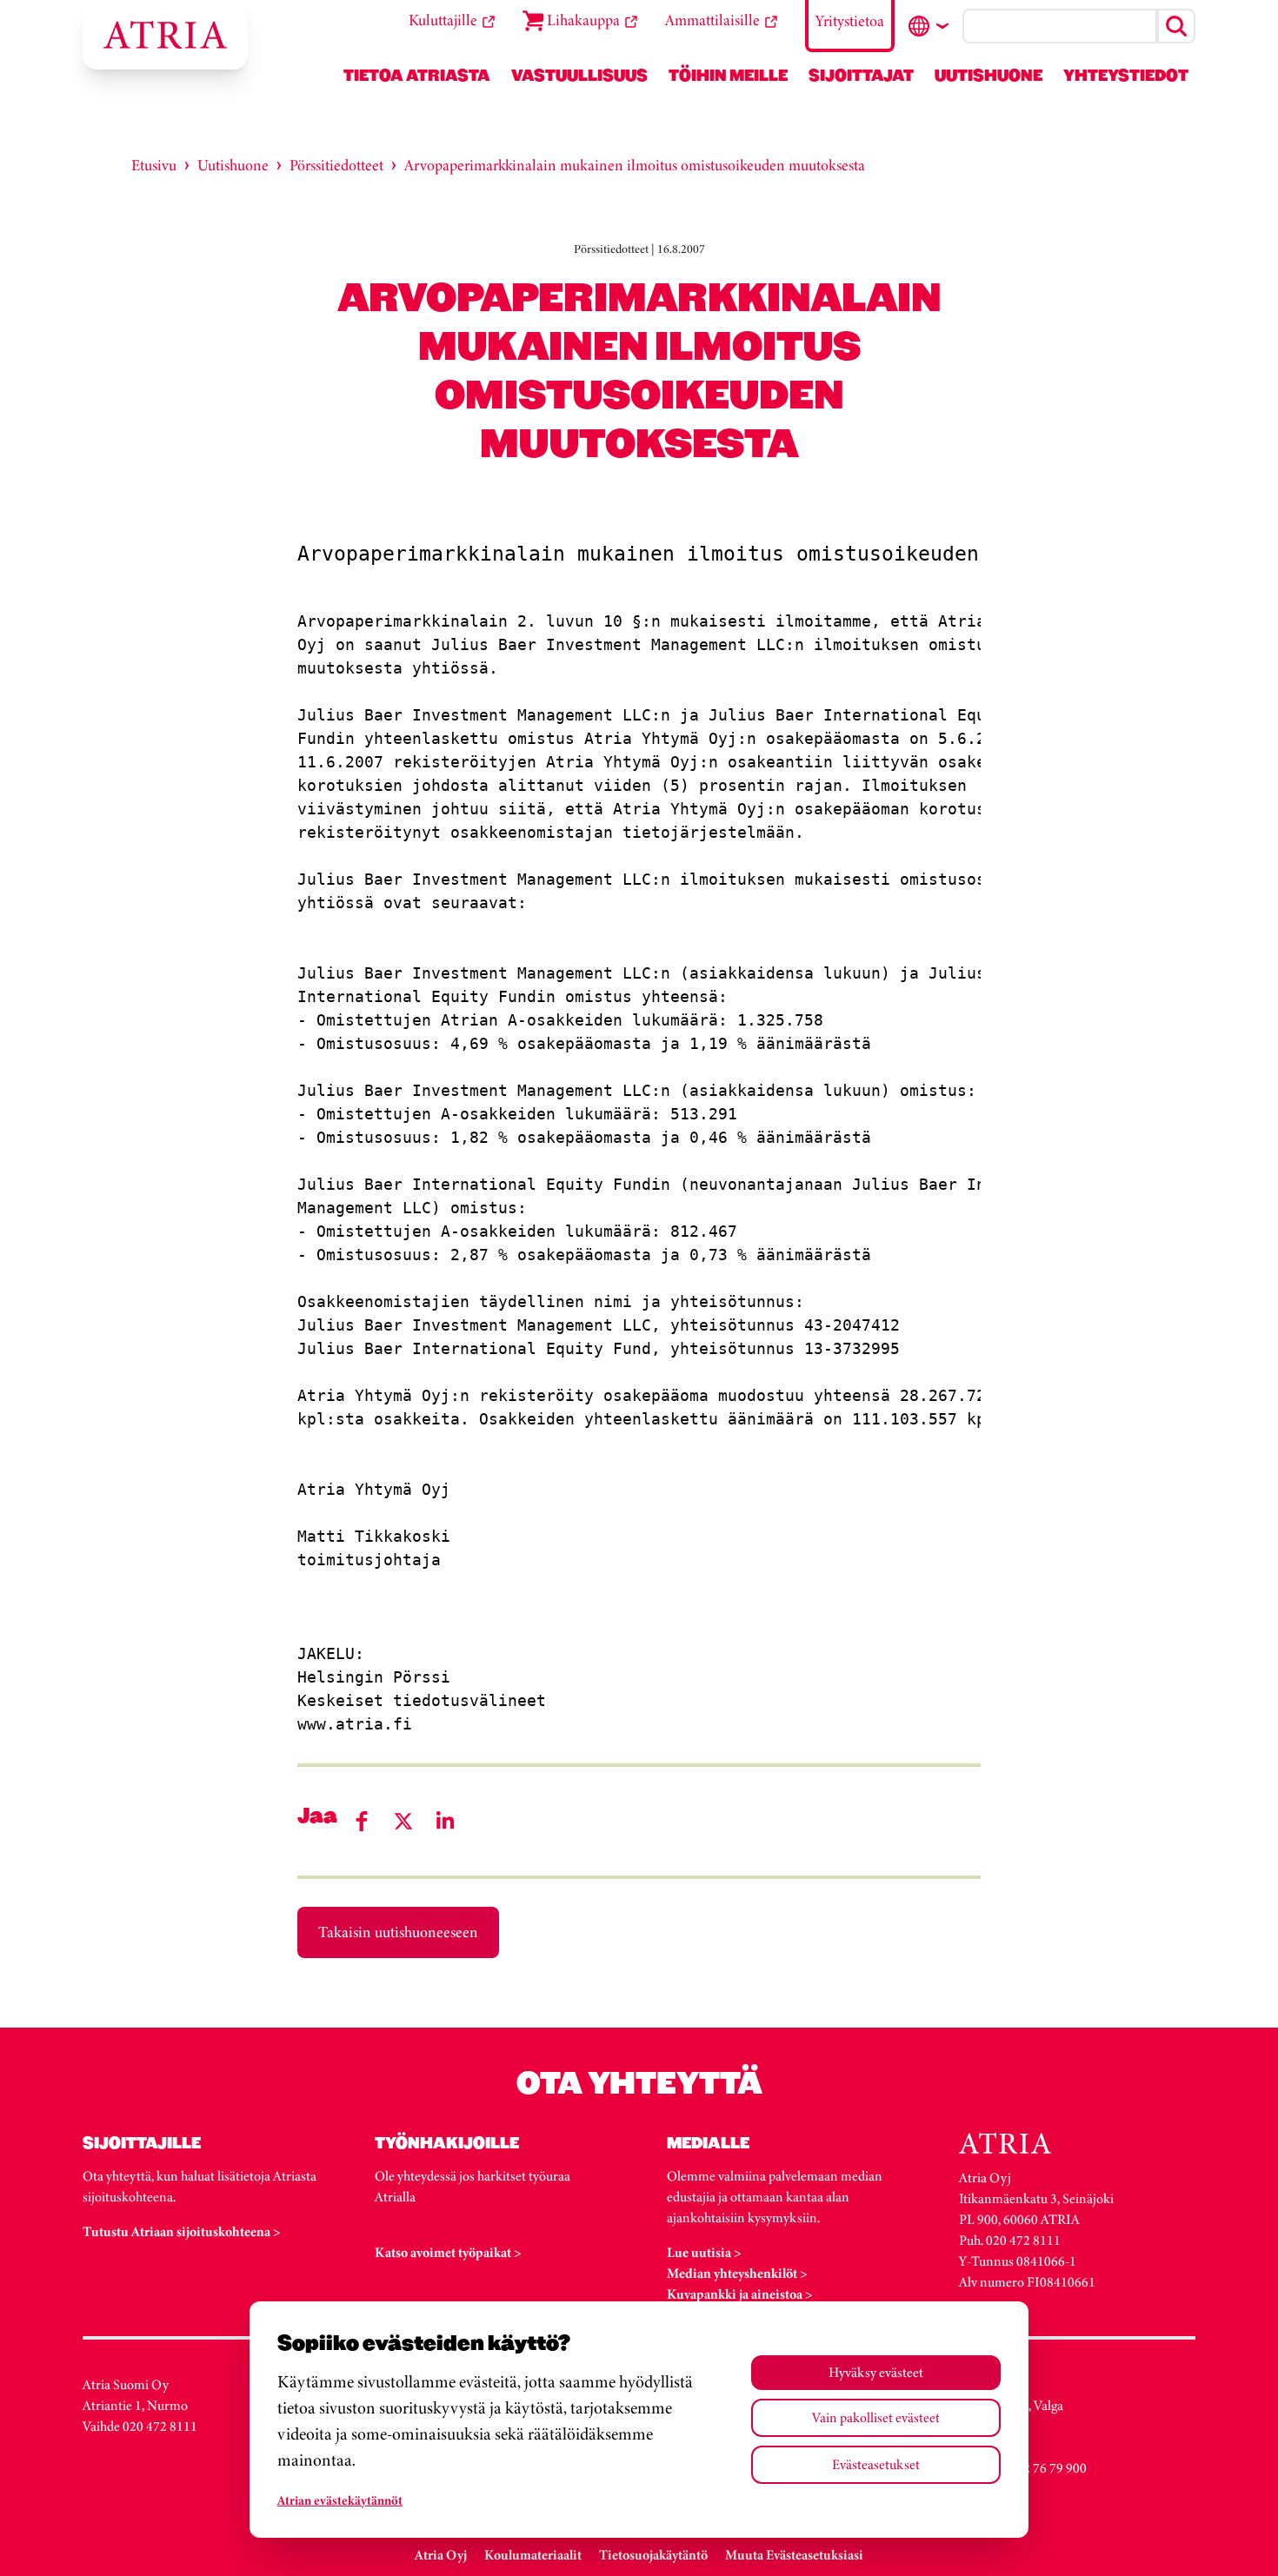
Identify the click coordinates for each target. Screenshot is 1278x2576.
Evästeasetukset (876, 2464)
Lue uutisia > (704, 2252)
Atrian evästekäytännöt (340, 2500)
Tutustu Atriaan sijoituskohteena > (182, 2231)
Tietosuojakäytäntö (653, 2555)
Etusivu (154, 165)
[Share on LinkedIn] (445, 1821)
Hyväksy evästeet (876, 2372)
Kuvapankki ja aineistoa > (740, 2294)
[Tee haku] (1176, 26)
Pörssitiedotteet (336, 165)
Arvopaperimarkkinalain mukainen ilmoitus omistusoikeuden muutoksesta (635, 165)
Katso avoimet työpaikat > (448, 2252)
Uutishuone (233, 165)
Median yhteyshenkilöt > (737, 2273)
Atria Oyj (441, 2555)
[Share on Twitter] (403, 1821)
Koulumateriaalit (533, 2555)
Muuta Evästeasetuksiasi (794, 2555)
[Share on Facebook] (362, 1821)
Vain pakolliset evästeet (876, 2417)
